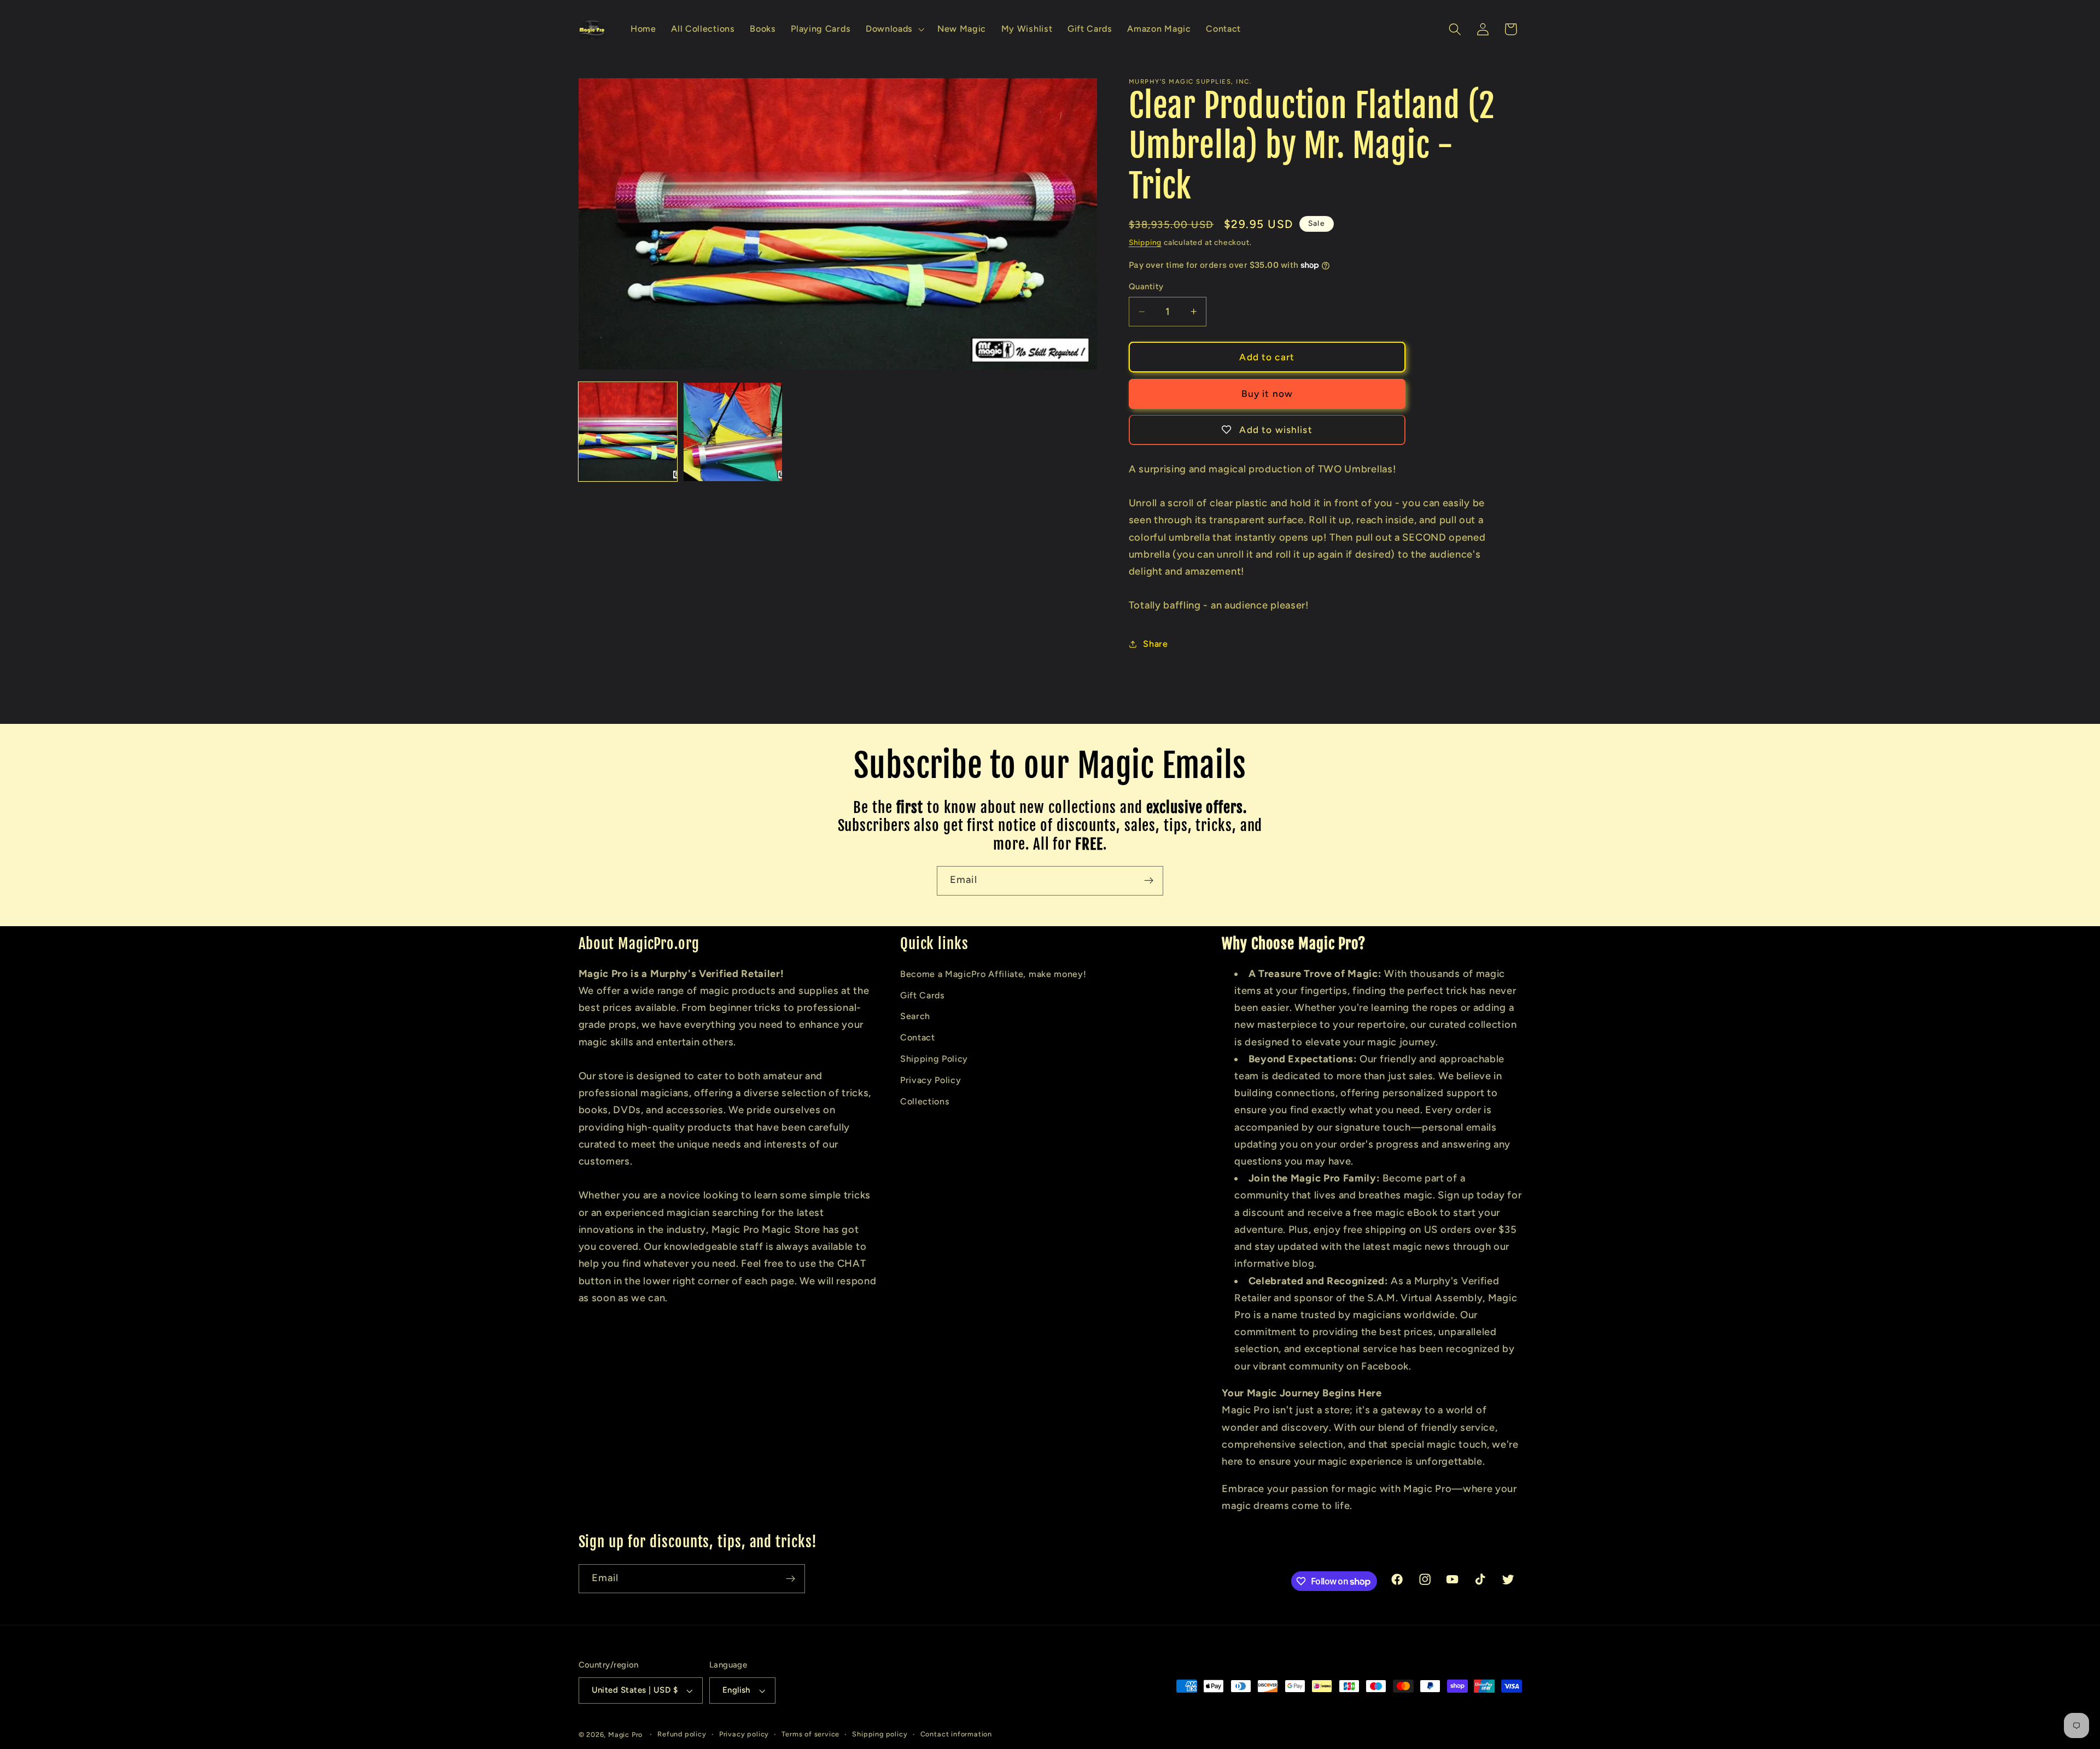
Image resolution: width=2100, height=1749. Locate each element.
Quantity (1146, 287)
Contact (918, 1037)
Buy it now (1267, 394)
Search (915, 1016)
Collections (925, 1101)
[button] (894, 30)
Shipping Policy (934, 1059)
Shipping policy (880, 1734)
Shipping (1145, 242)
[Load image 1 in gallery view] (628, 432)
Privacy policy (744, 1734)
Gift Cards (923, 995)
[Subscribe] (1149, 881)
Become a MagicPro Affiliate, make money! (993, 974)
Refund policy (682, 1734)
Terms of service (810, 1734)
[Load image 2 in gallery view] (733, 432)
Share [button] (1155, 644)
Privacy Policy (931, 1080)
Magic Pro (625, 1735)
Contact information (956, 1734)
